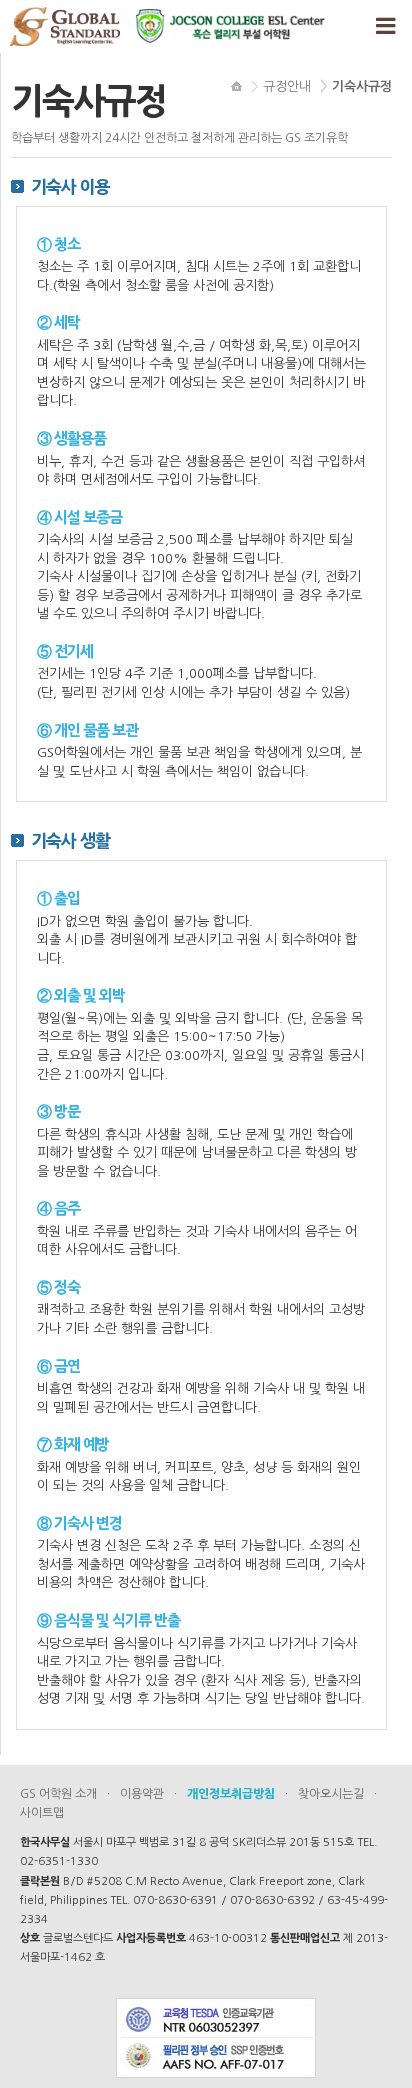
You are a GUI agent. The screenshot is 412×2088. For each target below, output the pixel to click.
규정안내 (287, 86)
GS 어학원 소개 (58, 1794)
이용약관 (142, 1794)
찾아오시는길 (331, 1794)
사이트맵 (42, 1813)
